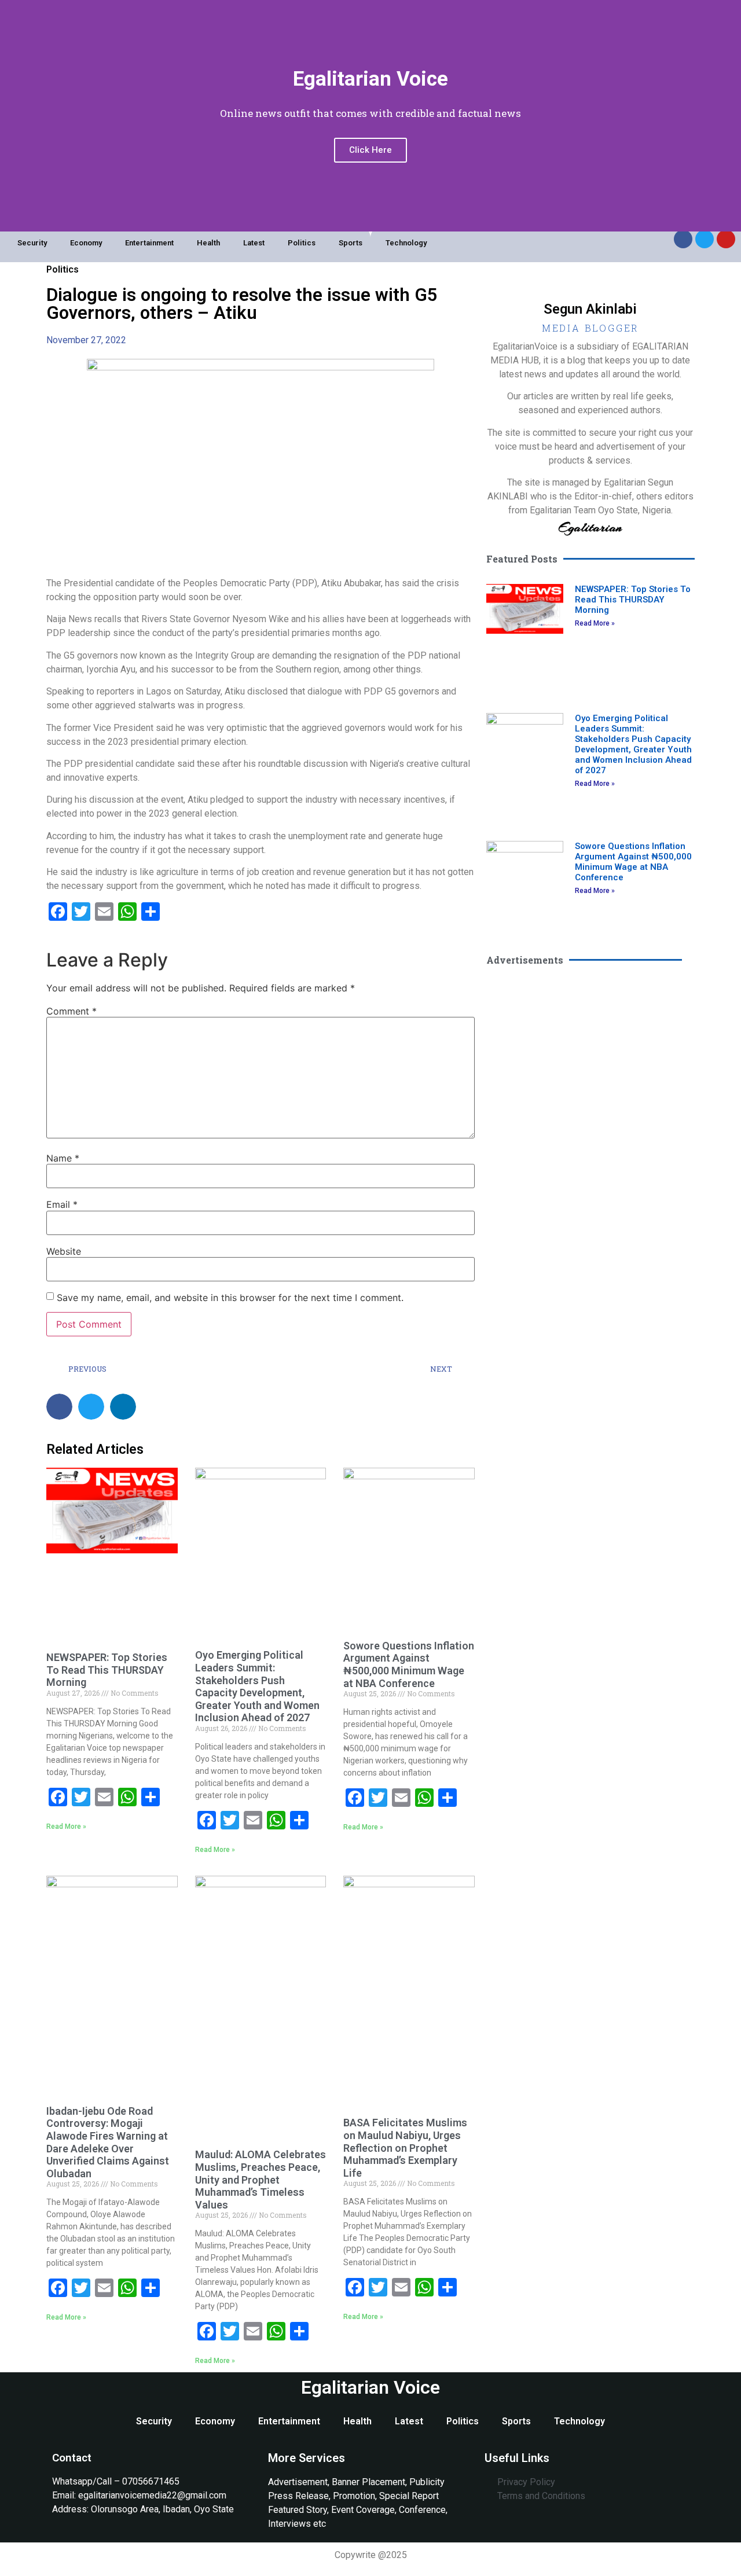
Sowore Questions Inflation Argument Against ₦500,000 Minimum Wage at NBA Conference (409, 1664)
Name (63, 1158)
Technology (406, 243)
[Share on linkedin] (123, 1407)
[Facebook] (683, 239)
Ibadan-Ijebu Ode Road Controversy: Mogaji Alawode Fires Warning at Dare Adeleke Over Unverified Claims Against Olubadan (108, 2142)
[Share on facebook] (59, 1407)
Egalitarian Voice (370, 2387)
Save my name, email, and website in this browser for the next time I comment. (230, 1298)
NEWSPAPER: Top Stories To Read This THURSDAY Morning (107, 1670)
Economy (86, 243)
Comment (71, 1011)
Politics (302, 243)
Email (62, 1204)
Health (208, 243)
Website (64, 1251)
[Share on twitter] (91, 1407)
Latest (254, 243)
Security (32, 243)
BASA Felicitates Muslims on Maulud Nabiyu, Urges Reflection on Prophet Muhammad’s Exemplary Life (405, 2147)
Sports (351, 243)
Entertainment (149, 243)
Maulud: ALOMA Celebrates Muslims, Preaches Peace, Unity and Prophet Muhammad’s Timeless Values (261, 2179)
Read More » (66, 1827)
